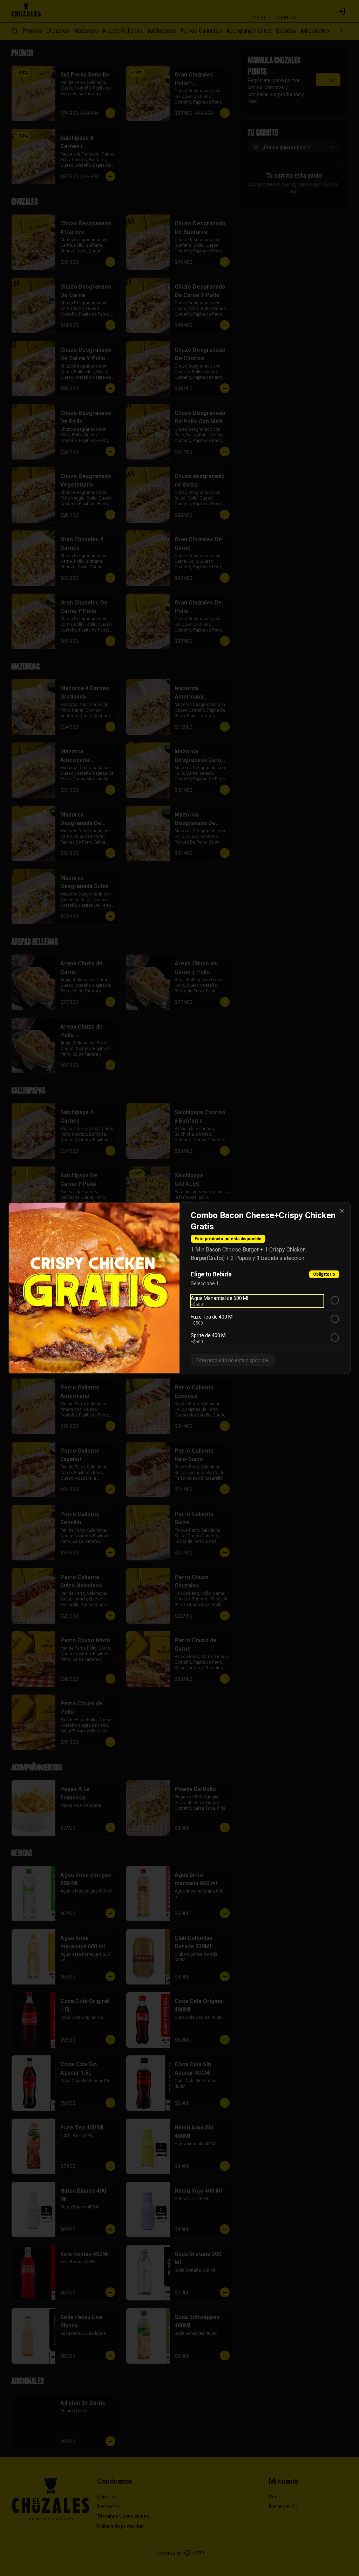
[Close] (342, 1211)
